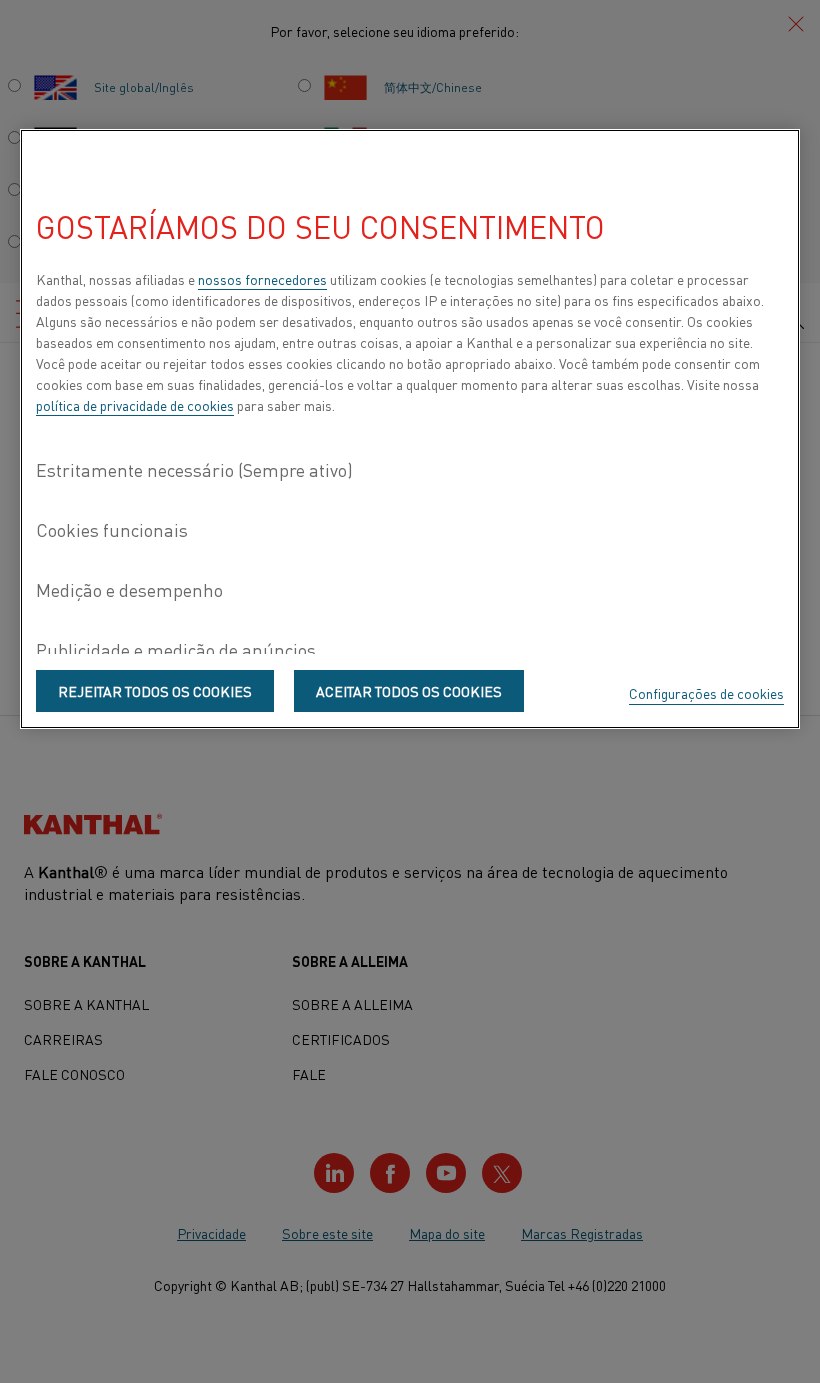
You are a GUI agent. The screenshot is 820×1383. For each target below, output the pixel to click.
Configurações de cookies (706, 693)
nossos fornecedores (262, 279)
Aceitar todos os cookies (409, 691)
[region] (410, 429)
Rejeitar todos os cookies (155, 691)
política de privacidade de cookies (135, 405)
